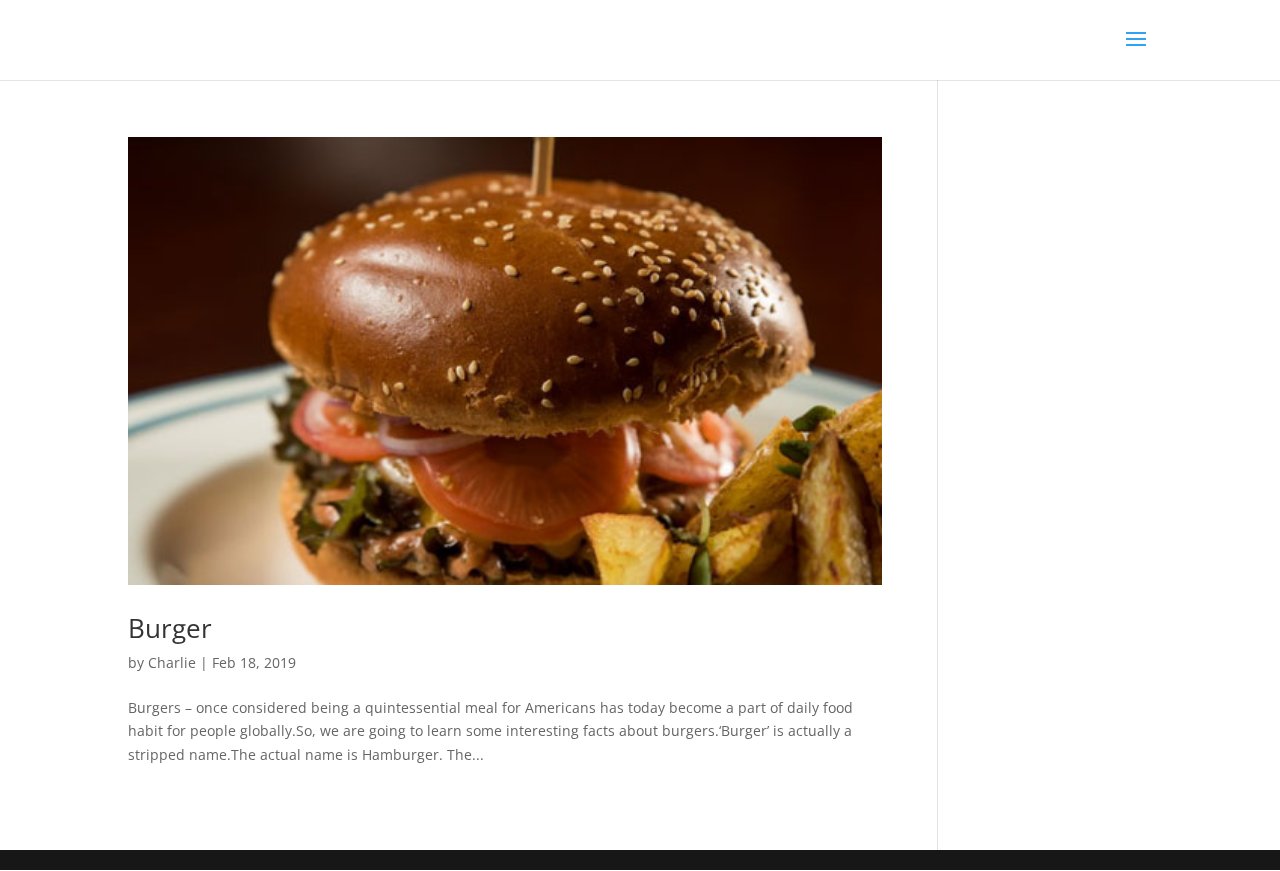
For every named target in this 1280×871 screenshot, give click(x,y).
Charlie (172, 662)
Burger (170, 628)
